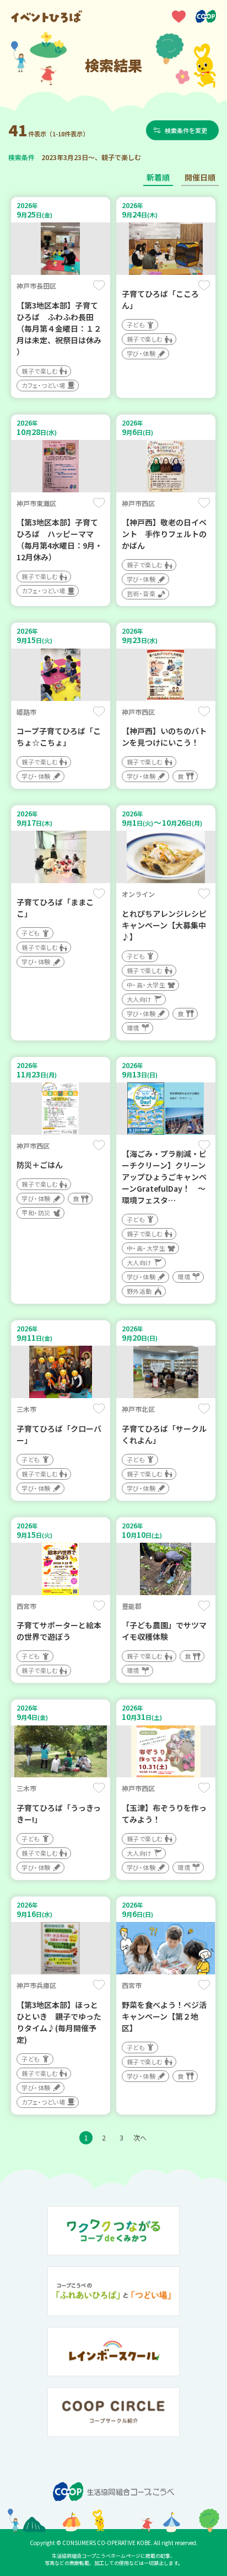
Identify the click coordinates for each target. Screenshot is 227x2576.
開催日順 (200, 177)
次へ (140, 2137)
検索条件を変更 (186, 130)
